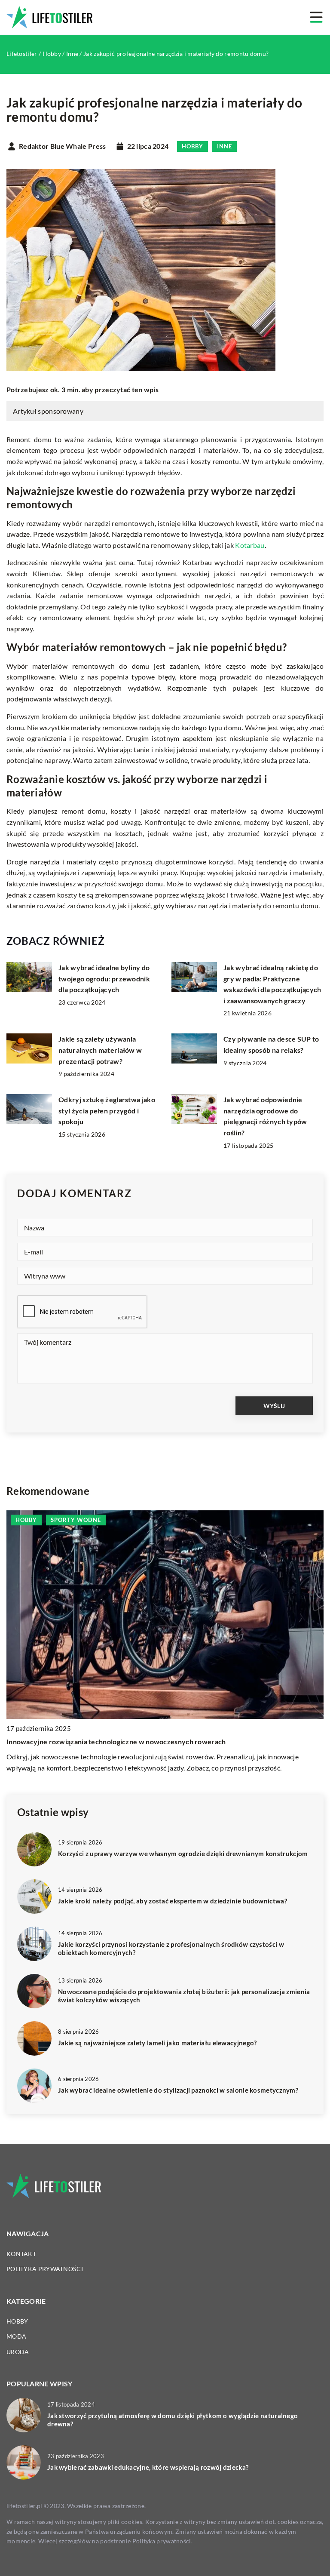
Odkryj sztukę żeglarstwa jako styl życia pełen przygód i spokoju (107, 1110)
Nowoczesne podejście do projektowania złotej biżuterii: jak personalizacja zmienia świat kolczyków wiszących (184, 1996)
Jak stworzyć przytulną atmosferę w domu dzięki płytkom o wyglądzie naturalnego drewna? (173, 2420)
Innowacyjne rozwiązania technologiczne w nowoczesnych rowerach (116, 1741)
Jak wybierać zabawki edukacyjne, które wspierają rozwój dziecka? (148, 2467)
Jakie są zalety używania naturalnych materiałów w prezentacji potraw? (100, 1050)
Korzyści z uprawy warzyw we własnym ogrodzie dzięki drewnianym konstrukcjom (183, 1854)
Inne (225, 146)
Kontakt (21, 2254)
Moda (16, 2336)
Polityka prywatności (45, 2269)
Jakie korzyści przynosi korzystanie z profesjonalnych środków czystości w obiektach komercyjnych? (171, 1949)
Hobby (192, 146)
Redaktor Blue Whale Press (63, 146)
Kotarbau (250, 545)
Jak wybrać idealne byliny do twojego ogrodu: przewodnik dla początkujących (104, 978)
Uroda (18, 2352)
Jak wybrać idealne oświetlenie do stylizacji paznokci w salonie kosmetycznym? (178, 2090)
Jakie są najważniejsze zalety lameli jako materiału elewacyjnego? (157, 2043)
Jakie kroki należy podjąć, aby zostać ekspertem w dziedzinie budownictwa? (173, 1901)
